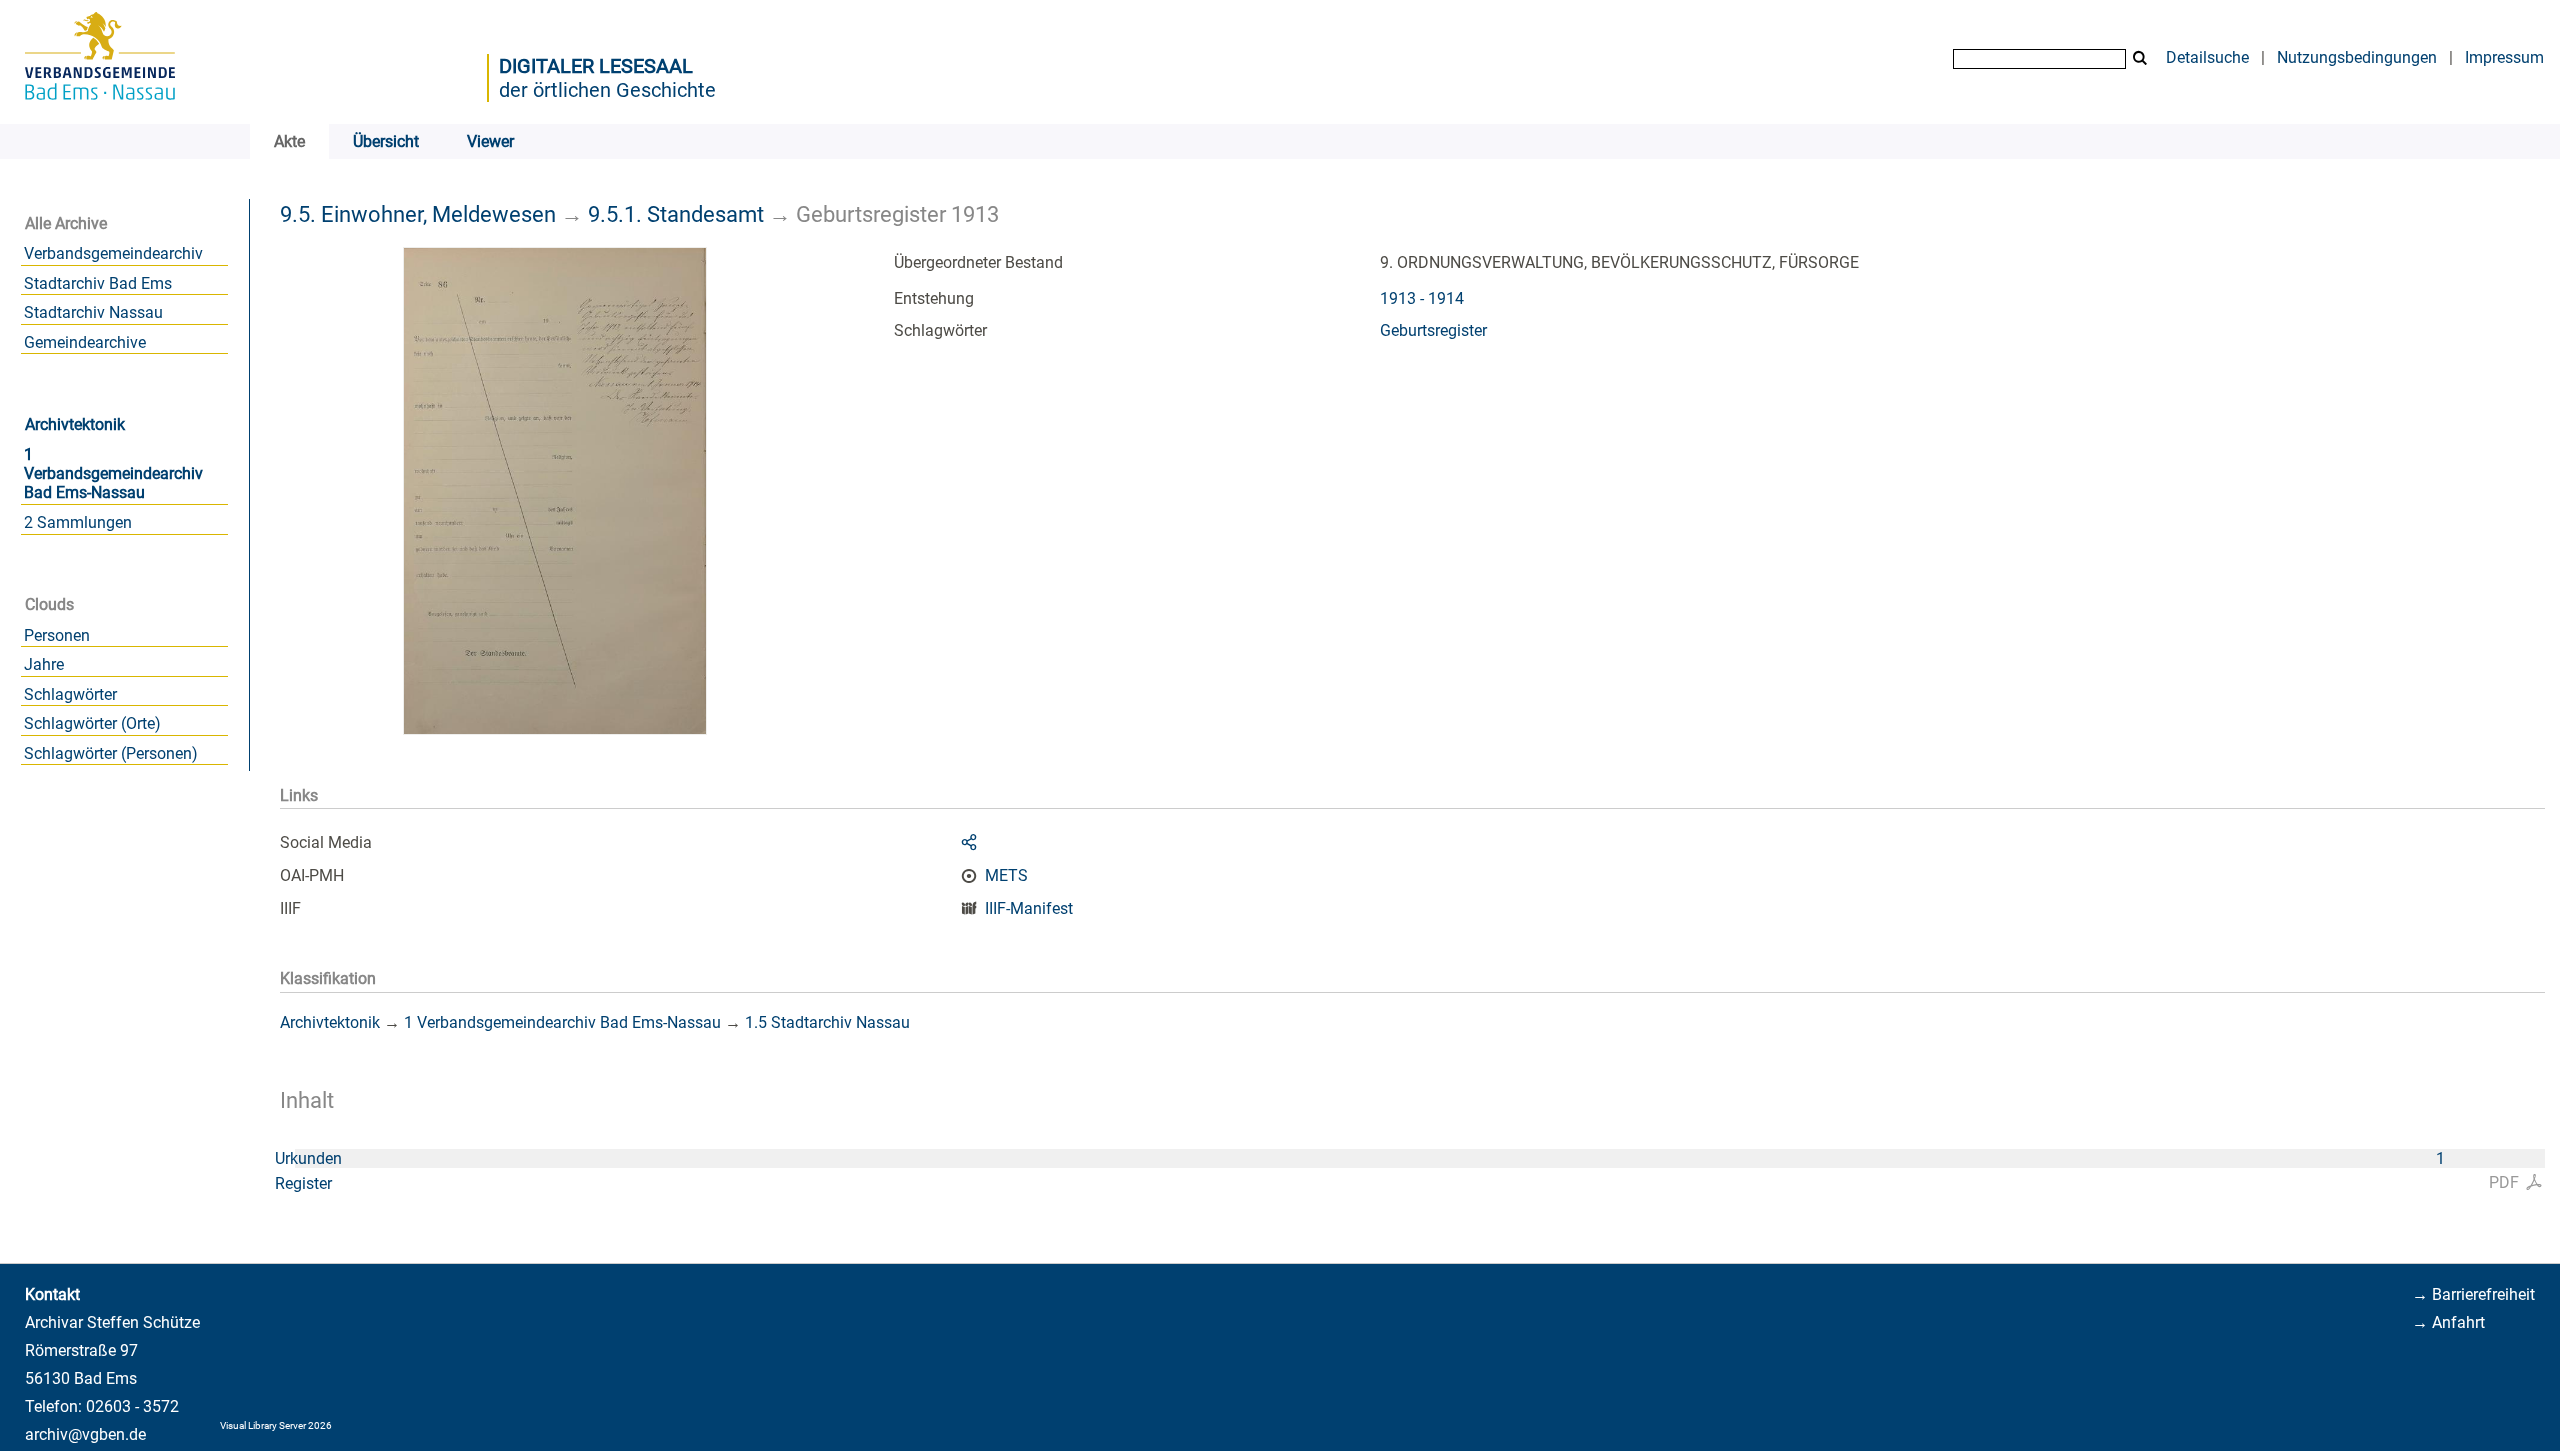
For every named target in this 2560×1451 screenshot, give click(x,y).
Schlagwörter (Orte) (92, 723)
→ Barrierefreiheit (2473, 1294)
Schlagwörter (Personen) (111, 753)
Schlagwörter (70, 694)
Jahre (44, 664)
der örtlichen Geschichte (607, 90)
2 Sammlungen (78, 522)
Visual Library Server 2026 (276, 1425)
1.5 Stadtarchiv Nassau (827, 1022)
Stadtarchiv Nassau (93, 312)
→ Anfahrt (2448, 1322)
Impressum (2504, 57)
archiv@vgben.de (85, 1434)
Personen (57, 635)
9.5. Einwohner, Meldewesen (418, 214)
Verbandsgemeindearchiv (113, 253)
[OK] (2140, 58)
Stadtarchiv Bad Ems (98, 283)
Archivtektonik (75, 424)
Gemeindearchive (85, 342)
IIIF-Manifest (1029, 908)
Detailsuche (2207, 57)
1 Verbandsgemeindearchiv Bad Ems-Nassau (113, 473)
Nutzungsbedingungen (2357, 57)
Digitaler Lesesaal (596, 66)
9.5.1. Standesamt (676, 214)
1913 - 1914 (1422, 298)
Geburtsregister (1433, 330)
